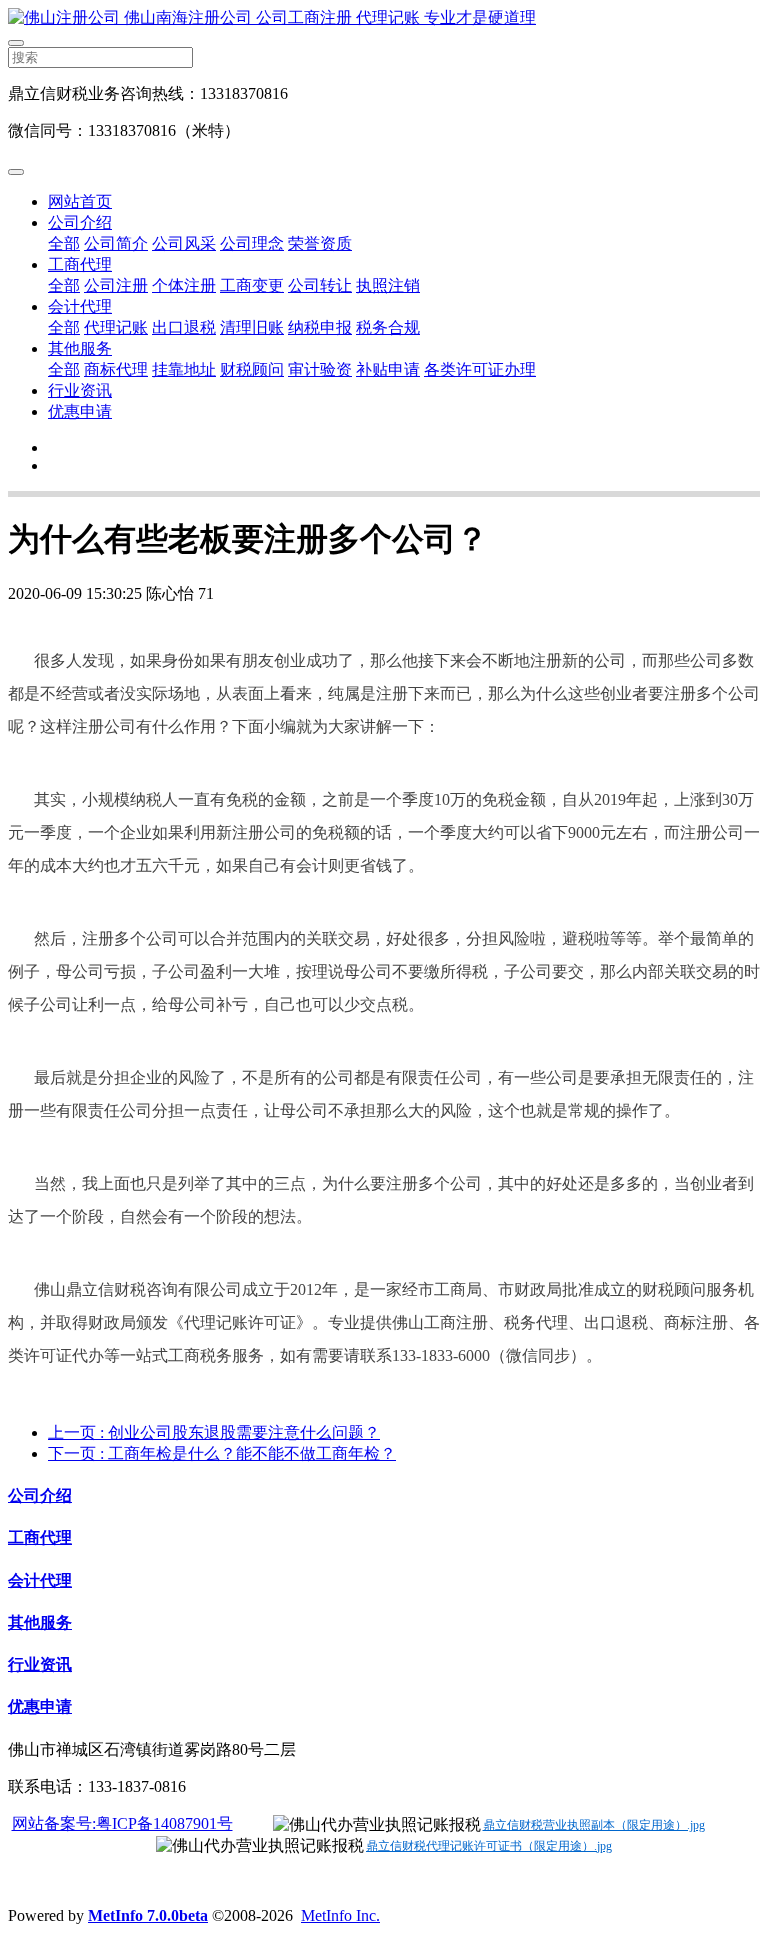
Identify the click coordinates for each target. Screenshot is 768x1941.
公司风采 (184, 243)
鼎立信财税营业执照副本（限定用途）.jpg (594, 1825)
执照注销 (388, 285)
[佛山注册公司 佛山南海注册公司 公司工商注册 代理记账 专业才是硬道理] (384, 18)
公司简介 (116, 243)
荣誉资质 (320, 243)
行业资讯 (80, 390)
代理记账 (116, 327)
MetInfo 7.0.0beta (148, 1915)
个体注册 (184, 285)
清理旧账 (252, 327)
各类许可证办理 (480, 369)
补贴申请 (388, 369)
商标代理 (116, 369)
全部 (64, 243)
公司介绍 (80, 222)
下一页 (222, 1453)
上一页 (214, 1432)
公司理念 (252, 243)
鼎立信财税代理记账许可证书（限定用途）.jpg (489, 1846)
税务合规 (388, 327)
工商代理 (80, 264)
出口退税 (184, 327)
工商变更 (252, 285)
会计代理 (80, 306)
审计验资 (320, 369)
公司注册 (116, 285)
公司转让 (320, 285)
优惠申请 (80, 411)
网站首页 (80, 201)
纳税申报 (320, 327)
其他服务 (80, 348)
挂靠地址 (184, 369)
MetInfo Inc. (340, 1915)
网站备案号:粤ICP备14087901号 (122, 1823)
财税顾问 (252, 369)
